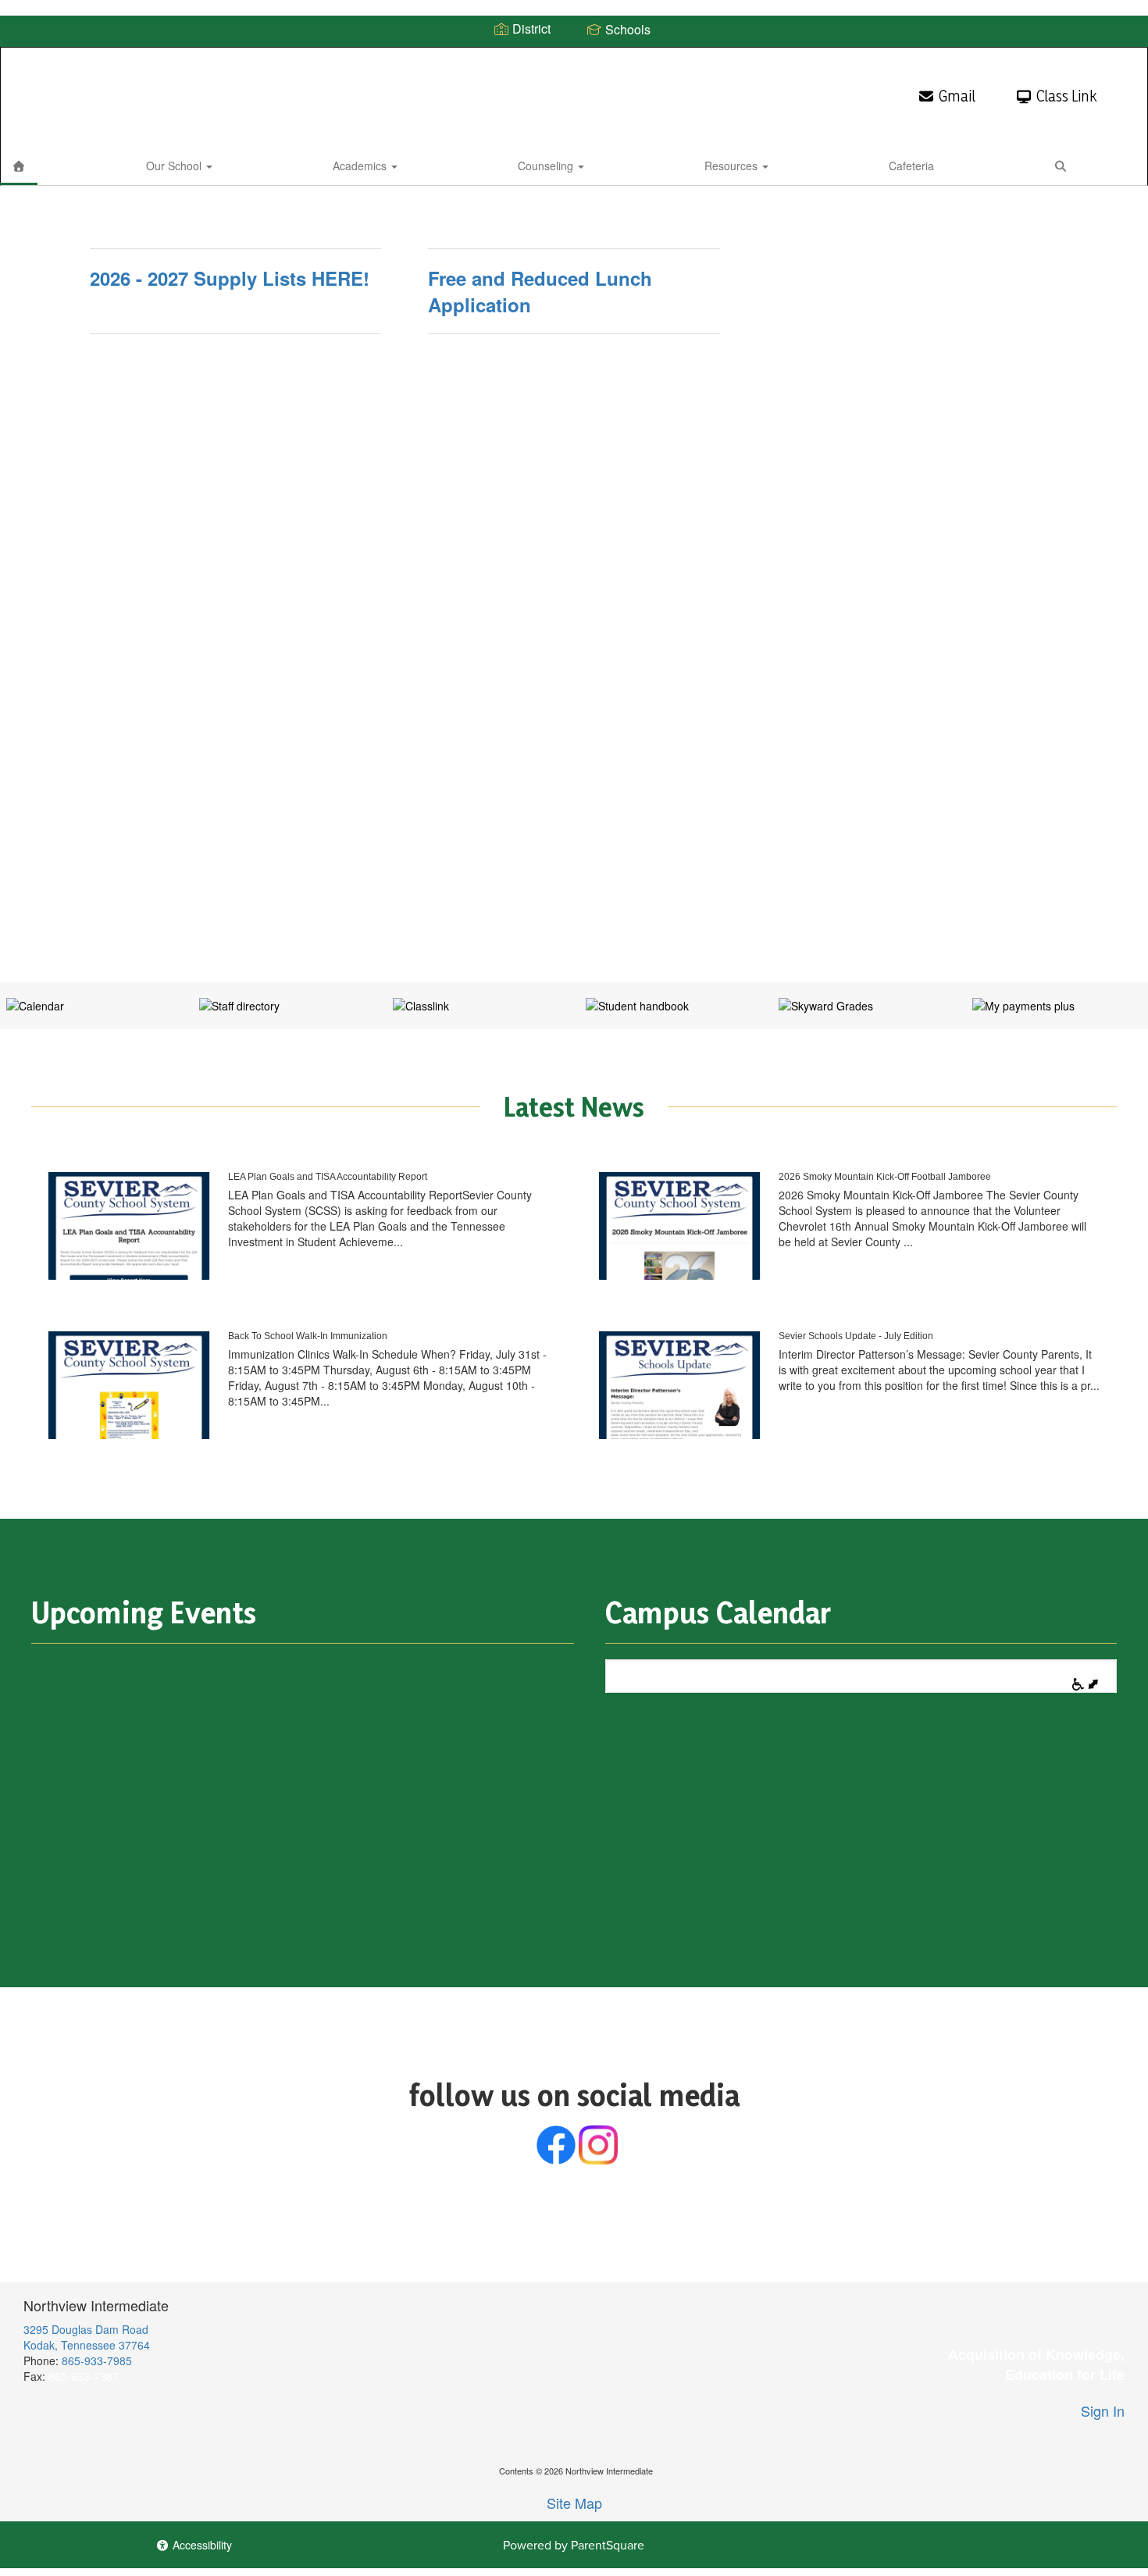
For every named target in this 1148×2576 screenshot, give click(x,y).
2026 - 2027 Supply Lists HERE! (230, 278)
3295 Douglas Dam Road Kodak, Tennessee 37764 (87, 2337)
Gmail (957, 96)
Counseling (547, 166)
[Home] (19, 166)
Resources (733, 166)
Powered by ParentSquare (574, 2545)
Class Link (1066, 96)
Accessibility (201, 2545)
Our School (175, 166)
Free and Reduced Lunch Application (540, 291)
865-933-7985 (97, 2360)
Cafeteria (911, 166)
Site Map (574, 2503)
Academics (361, 166)
